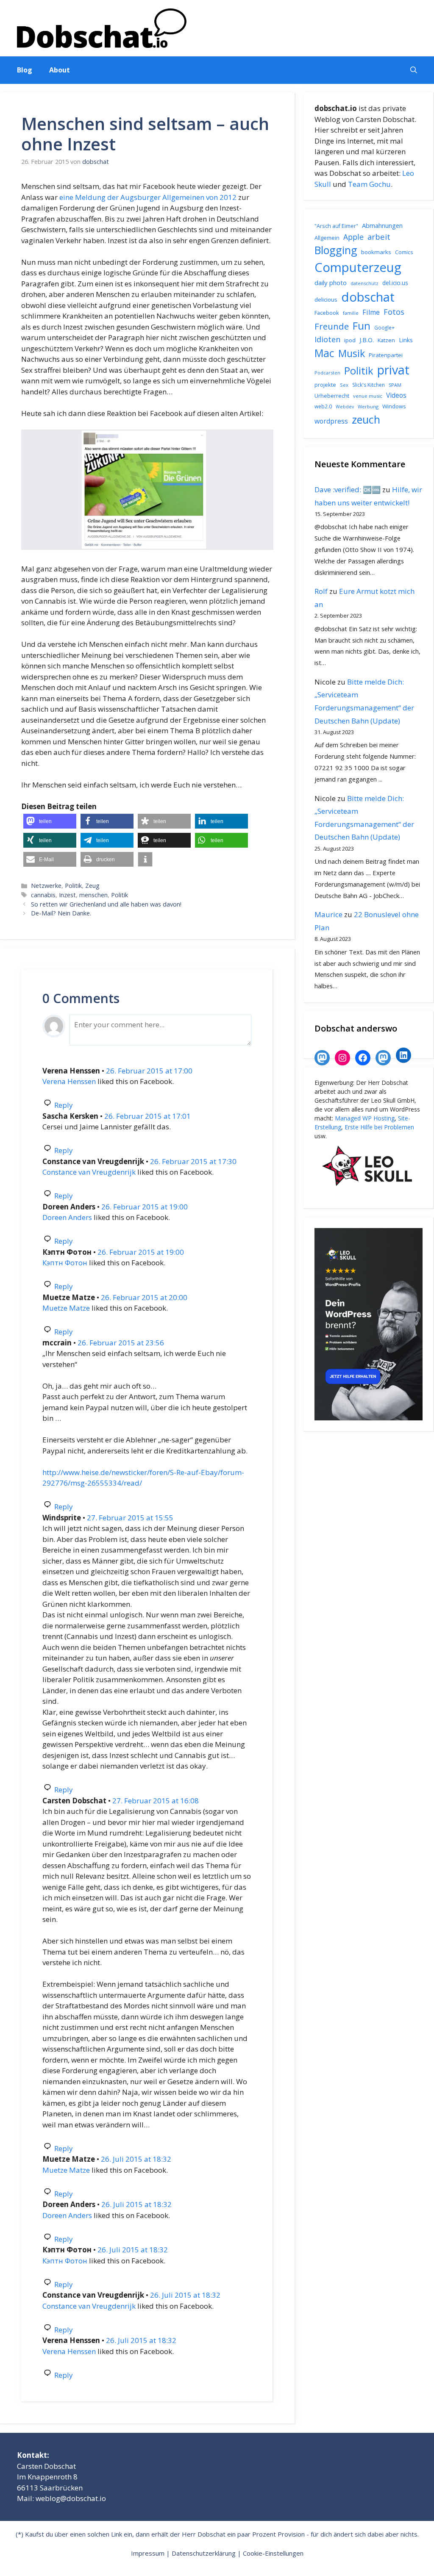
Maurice (328, 914)
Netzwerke (46, 886)
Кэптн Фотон (65, 1263)
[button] (414, 70)
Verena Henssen (69, 1081)
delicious (326, 299)
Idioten (327, 339)
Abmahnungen (382, 225)
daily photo (331, 283)
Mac (324, 353)
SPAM (395, 385)
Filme (371, 312)
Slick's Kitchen (369, 385)
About (60, 70)
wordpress (331, 421)
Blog (25, 70)
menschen (93, 895)
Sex (344, 385)
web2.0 (323, 406)
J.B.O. (367, 340)
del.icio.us (395, 283)
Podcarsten (327, 373)
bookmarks (376, 252)
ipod (350, 340)
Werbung (368, 406)
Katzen (386, 340)
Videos (396, 395)
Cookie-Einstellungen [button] (273, 2553)
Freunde (332, 326)
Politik (73, 886)
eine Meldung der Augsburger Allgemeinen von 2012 (148, 197)
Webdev (345, 407)
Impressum (148, 2553)
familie (351, 313)
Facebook (327, 313)
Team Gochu (369, 184)
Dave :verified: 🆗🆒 (348, 489)
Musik (352, 353)
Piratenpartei (386, 355)
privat (393, 370)
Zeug (92, 886)
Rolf (321, 591)
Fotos (394, 312)
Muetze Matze (66, 1308)
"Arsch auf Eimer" (336, 226)
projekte (325, 385)
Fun (362, 326)
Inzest (67, 895)
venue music (368, 396)
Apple (353, 237)
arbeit (379, 237)
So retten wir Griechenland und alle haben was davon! (106, 904)
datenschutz (364, 283)
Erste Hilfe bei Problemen (379, 1127)
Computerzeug (358, 267)
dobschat (368, 297)
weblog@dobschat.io (71, 2498)
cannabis (43, 895)
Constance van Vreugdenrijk (89, 1172)
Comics (404, 252)
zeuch (366, 419)
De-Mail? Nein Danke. (61, 913)
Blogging (336, 250)
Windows (394, 406)
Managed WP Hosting (365, 1118)
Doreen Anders (67, 1217)
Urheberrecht (332, 396)
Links (406, 340)
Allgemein (327, 238)
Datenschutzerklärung (204, 2553)
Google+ (384, 328)
